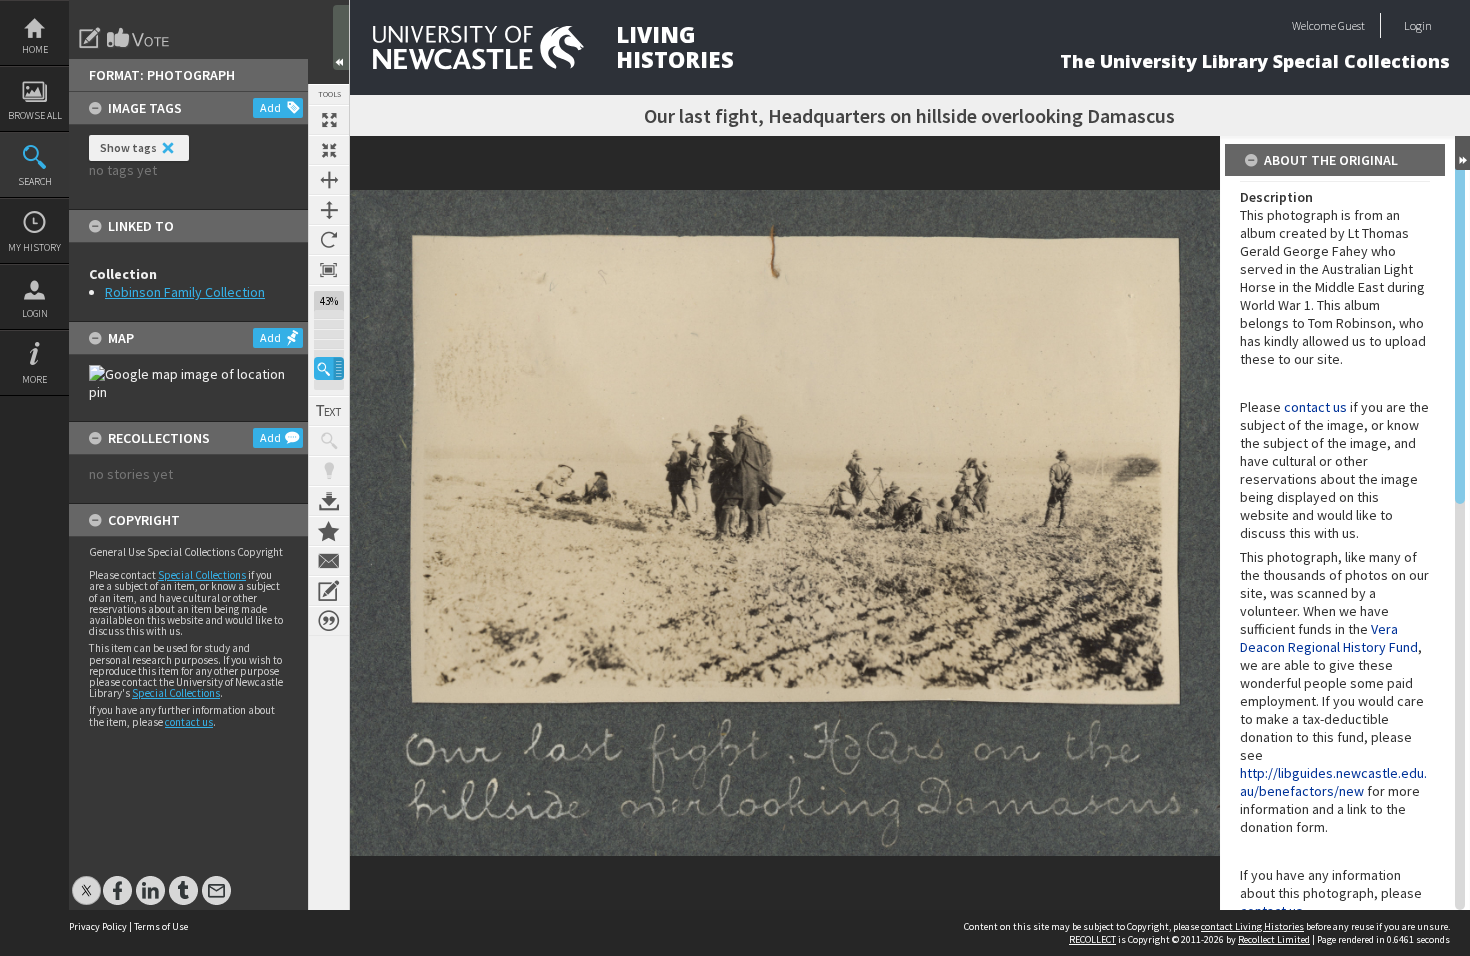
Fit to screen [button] (329, 150)
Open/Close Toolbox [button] (341, 37)
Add (270, 107)
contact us (189, 722)
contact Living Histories (1252, 926)
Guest (1351, 25)
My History (34, 247)
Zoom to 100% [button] (329, 270)
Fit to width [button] (329, 180)
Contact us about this (329, 561)
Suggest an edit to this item (90, 38)
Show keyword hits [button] (329, 441)
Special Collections (202, 575)
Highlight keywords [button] (329, 471)
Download (329, 501)
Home (35, 49)
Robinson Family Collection (185, 292)
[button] (329, 368)
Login (35, 313)
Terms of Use (161, 926)
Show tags (128, 147)
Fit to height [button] (329, 210)
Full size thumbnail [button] (329, 120)
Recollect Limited (1274, 939)
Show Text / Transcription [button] (329, 411)
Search (35, 181)
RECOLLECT (1092, 939)
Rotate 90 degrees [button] (329, 240)
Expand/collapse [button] (1462, 153)
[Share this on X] (86, 880)
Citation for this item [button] (329, 621)
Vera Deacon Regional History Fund (1329, 638)
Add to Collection (329, 531)
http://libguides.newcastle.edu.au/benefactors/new (1333, 782)
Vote (139, 38)
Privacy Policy (98, 926)
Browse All (35, 115)
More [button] (34, 379)
